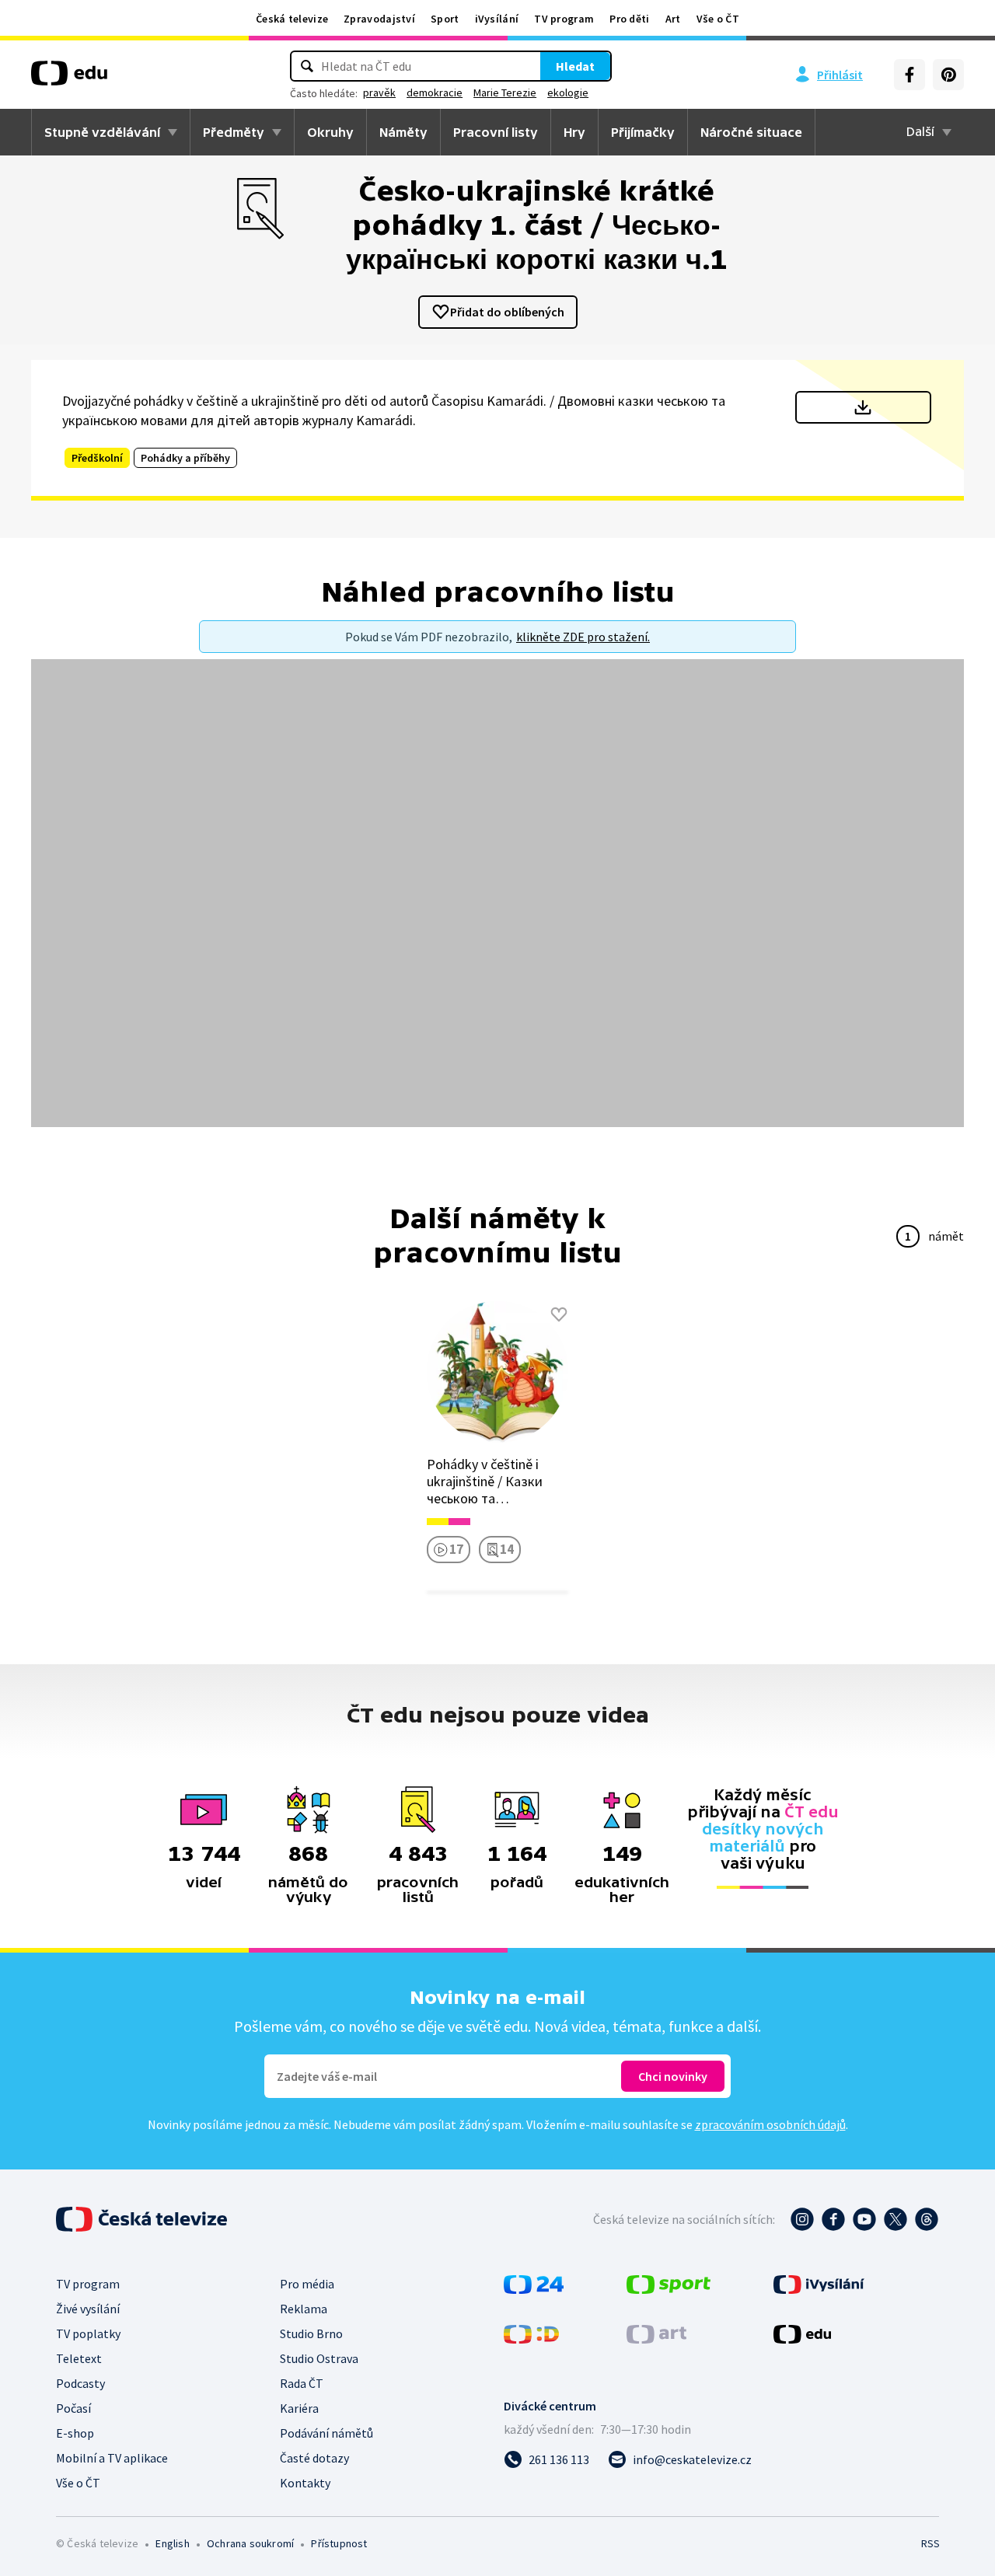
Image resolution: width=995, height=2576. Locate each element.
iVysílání (497, 19)
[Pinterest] (948, 75)
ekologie (568, 92)
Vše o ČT (718, 19)
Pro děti (629, 19)
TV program (564, 19)
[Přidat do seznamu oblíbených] (559, 1314)
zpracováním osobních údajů (770, 2124)
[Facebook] (909, 75)
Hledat (575, 66)
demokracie (435, 92)
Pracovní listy (496, 132)
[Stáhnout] (863, 407)
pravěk (379, 92)
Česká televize (292, 19)
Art (673, 19)
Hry (574, 132)
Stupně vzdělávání (102, 132)
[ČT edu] (69, 79)
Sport (445, 19)
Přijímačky (643, 132)
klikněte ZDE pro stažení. (583, 637)
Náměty (403, 132)
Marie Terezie (505, 92)
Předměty (234, 132)
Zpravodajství (379, 19)
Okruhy (330, 132)
